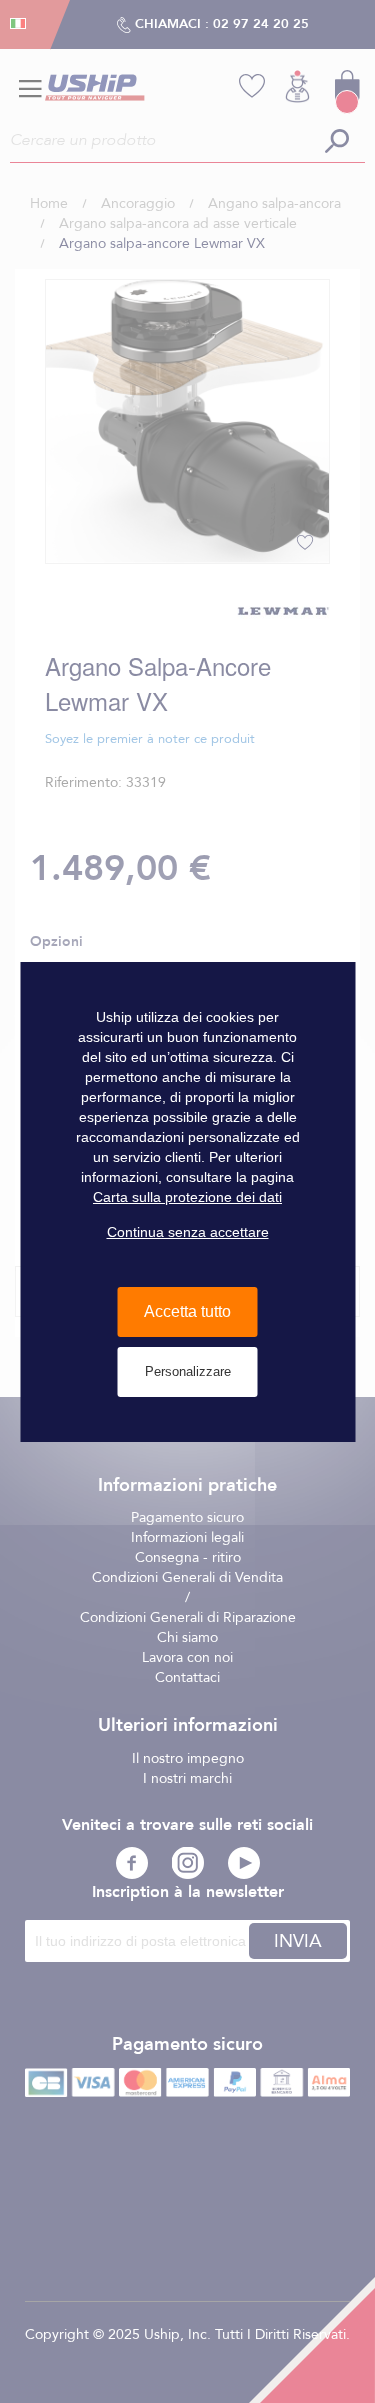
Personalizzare (188, 1371)
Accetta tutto (187, 1311)
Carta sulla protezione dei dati (187, 1197)
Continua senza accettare (188, 1232)
